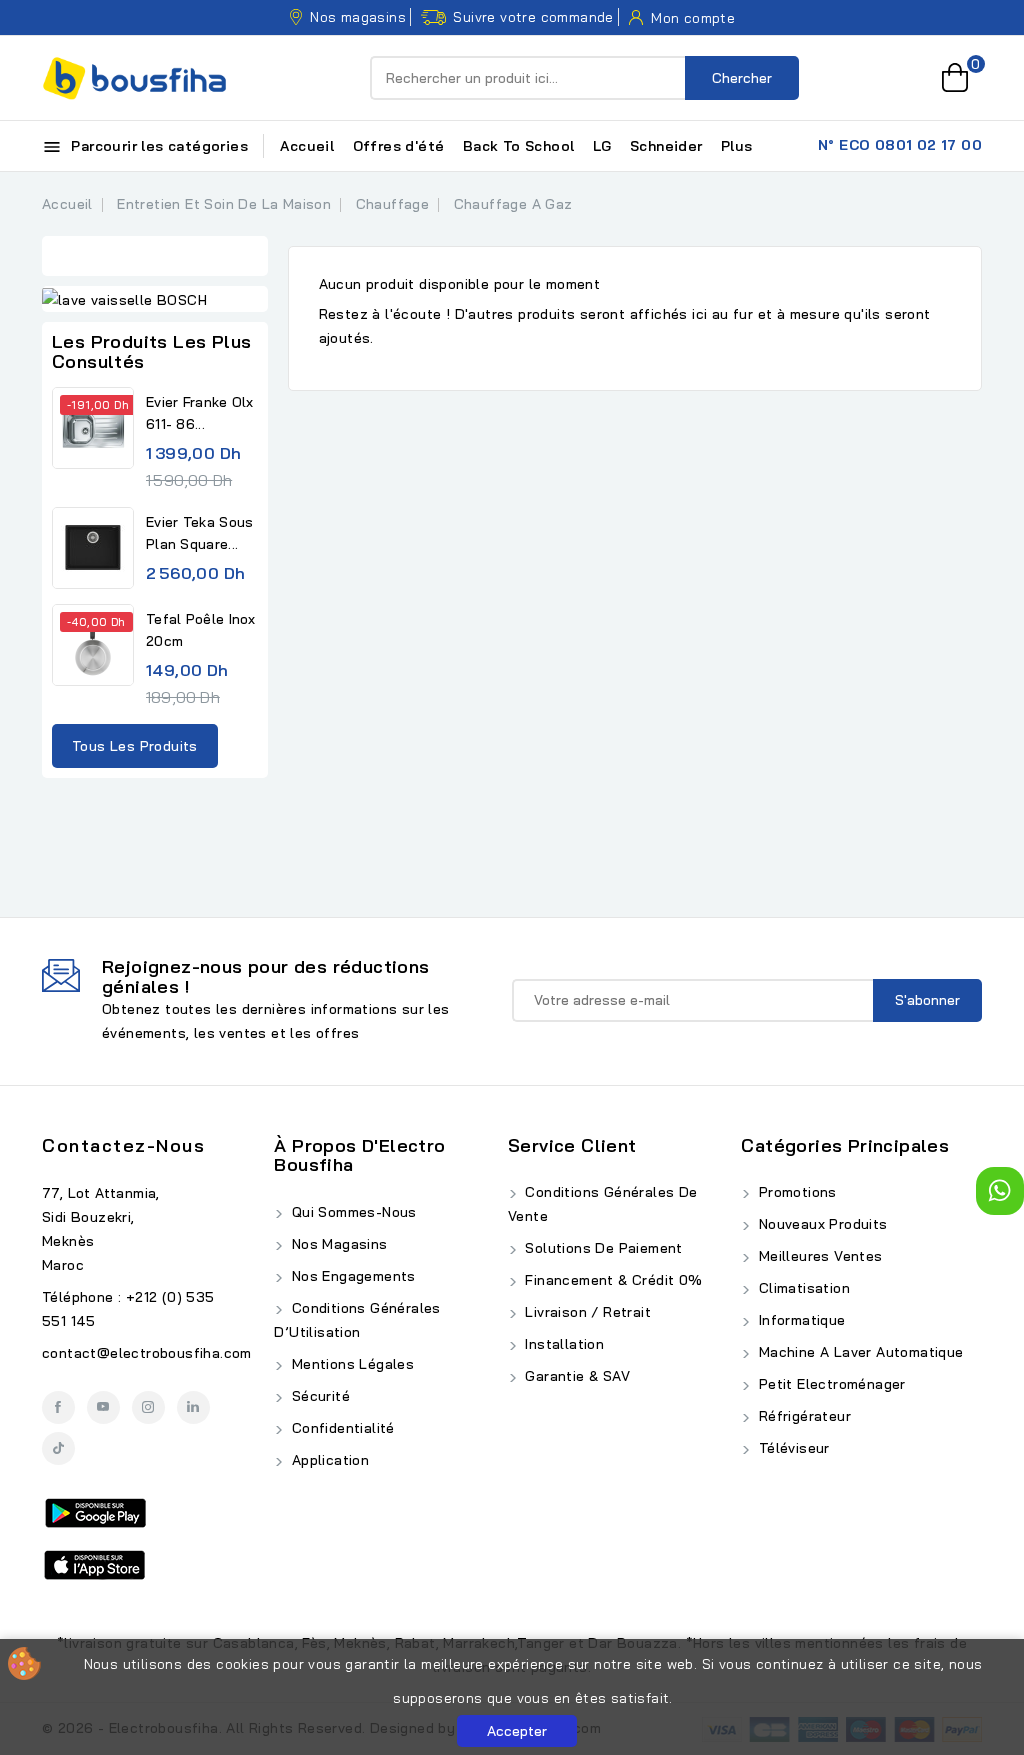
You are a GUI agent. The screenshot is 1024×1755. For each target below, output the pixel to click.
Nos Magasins (337, 1244)
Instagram (148, 1407)
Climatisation (802, 1288)
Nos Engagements (351, 1276)
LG (602, 146)
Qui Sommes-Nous (351, 1212)
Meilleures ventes (818, 1256)
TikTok (58, 1448)
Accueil (307, 146)
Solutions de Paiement (602, 1248)
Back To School (519, 146)
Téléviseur (791, 1448)
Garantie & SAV (575, 1376)
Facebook (58, 1407)
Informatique (799, 1320)
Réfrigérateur (802, 1416)
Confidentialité (340, 1428)
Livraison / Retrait (586, 1312)
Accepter (517, 1731)
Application (328, 1460)
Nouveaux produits (820, 1224)
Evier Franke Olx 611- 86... (200, 413)
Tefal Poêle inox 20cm (201, 630)
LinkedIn (193, 1407)
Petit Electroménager (829, 1384)
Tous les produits (135, 746)
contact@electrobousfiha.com (147, 1353)
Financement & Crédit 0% (612, 1280)
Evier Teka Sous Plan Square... (200, 533)
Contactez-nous (123, 1145)
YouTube (103, 1407)
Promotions (795, 1192)
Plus (737, 146)
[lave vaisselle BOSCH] (155, 299)
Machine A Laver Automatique (858, 1352)
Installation (562, 1344)
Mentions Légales (350, 1364)
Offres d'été (399, 146)
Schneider (666, 146)
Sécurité (318, 1396)
